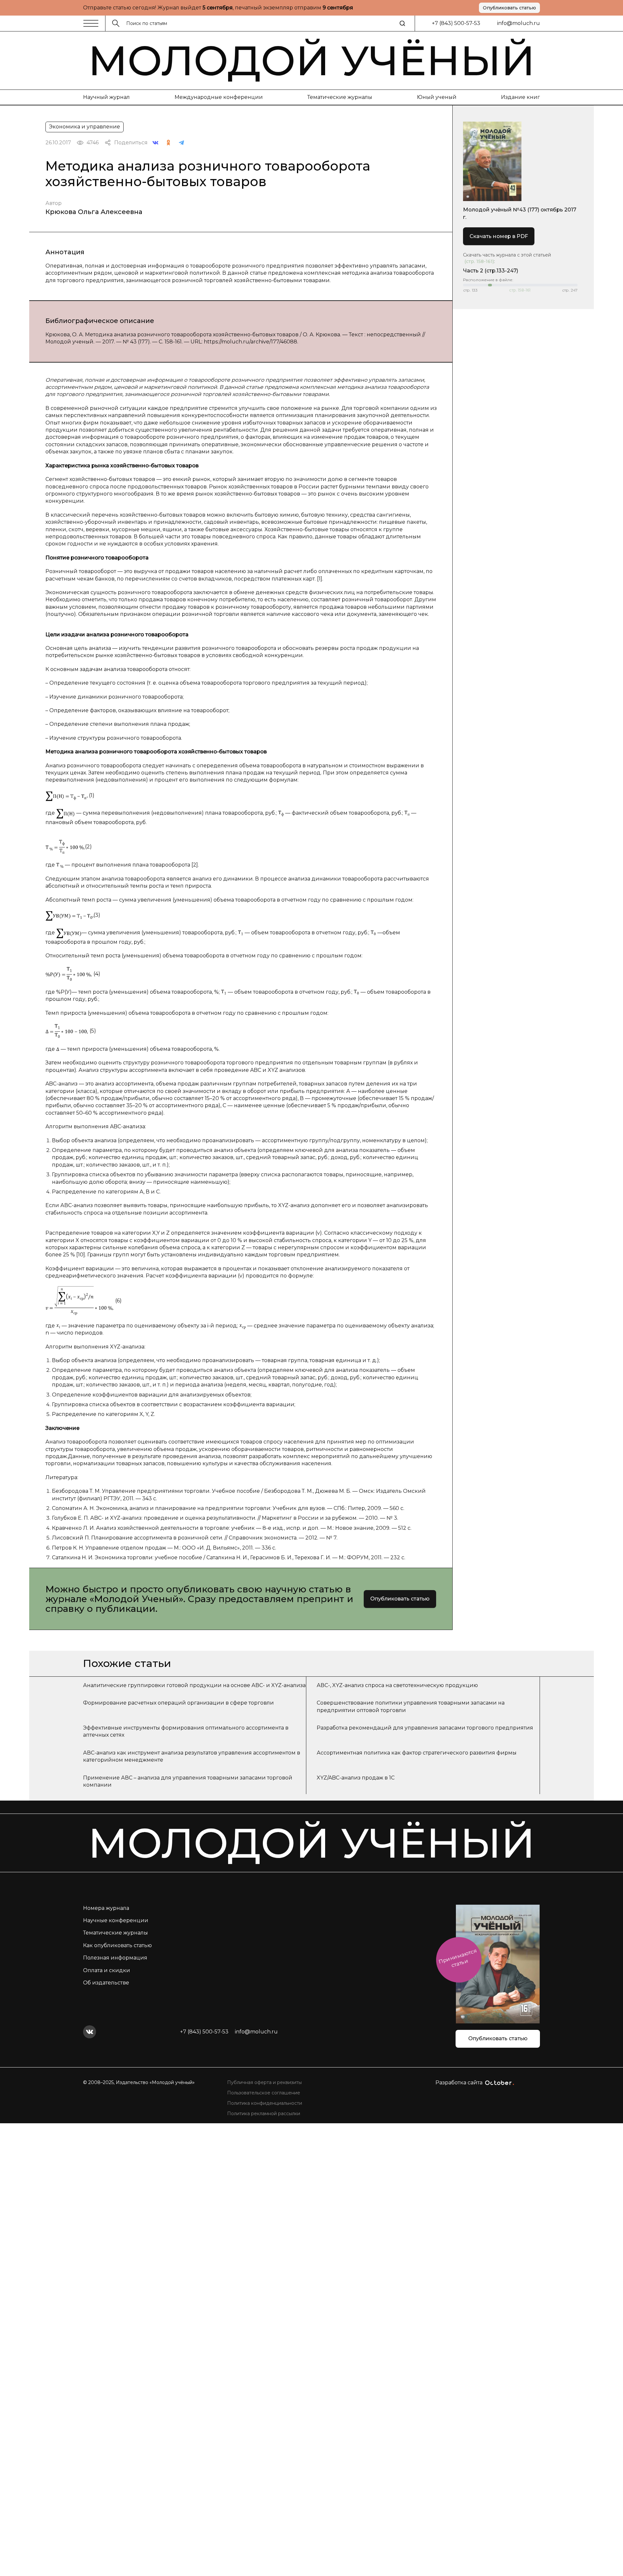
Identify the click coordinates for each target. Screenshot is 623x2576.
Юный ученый (437, 97)
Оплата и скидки (107, 1970)
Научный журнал (106, 97)
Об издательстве (106, 1983)
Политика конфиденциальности (265, 2103)
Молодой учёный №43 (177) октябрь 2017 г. (520, 213)
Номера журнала (106, 1908)
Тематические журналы (340, 97)
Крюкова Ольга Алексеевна (94, 212)
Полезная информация (115, 1958)
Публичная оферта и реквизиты (264, 2082)
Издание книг (520, 97)
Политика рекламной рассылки (264, 2114)
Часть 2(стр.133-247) (491, 271)
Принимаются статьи (458, 1958)
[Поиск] (402, 23)
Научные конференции (116, 1920)
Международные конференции (219, 97)
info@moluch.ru (519, 23)
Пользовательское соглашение (264, 2093)
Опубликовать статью (509, 8)
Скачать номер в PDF (499, 236)
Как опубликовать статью (117, 1945)
